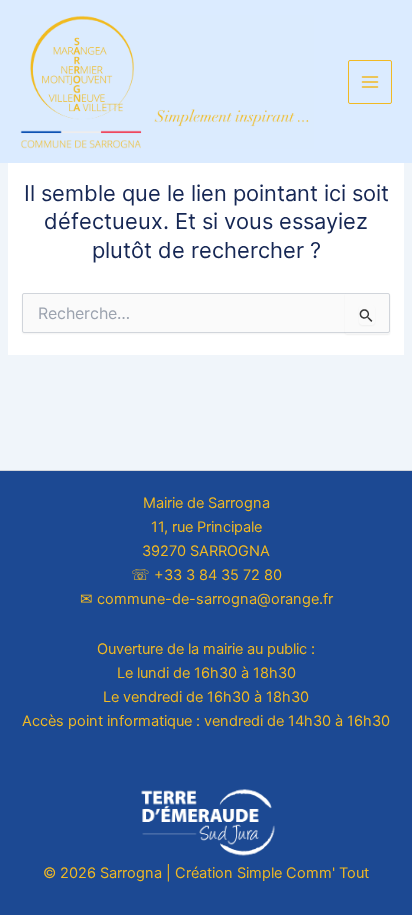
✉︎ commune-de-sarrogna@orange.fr (206, 599)
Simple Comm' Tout (303, 873)
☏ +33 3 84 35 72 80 (206, 575)
